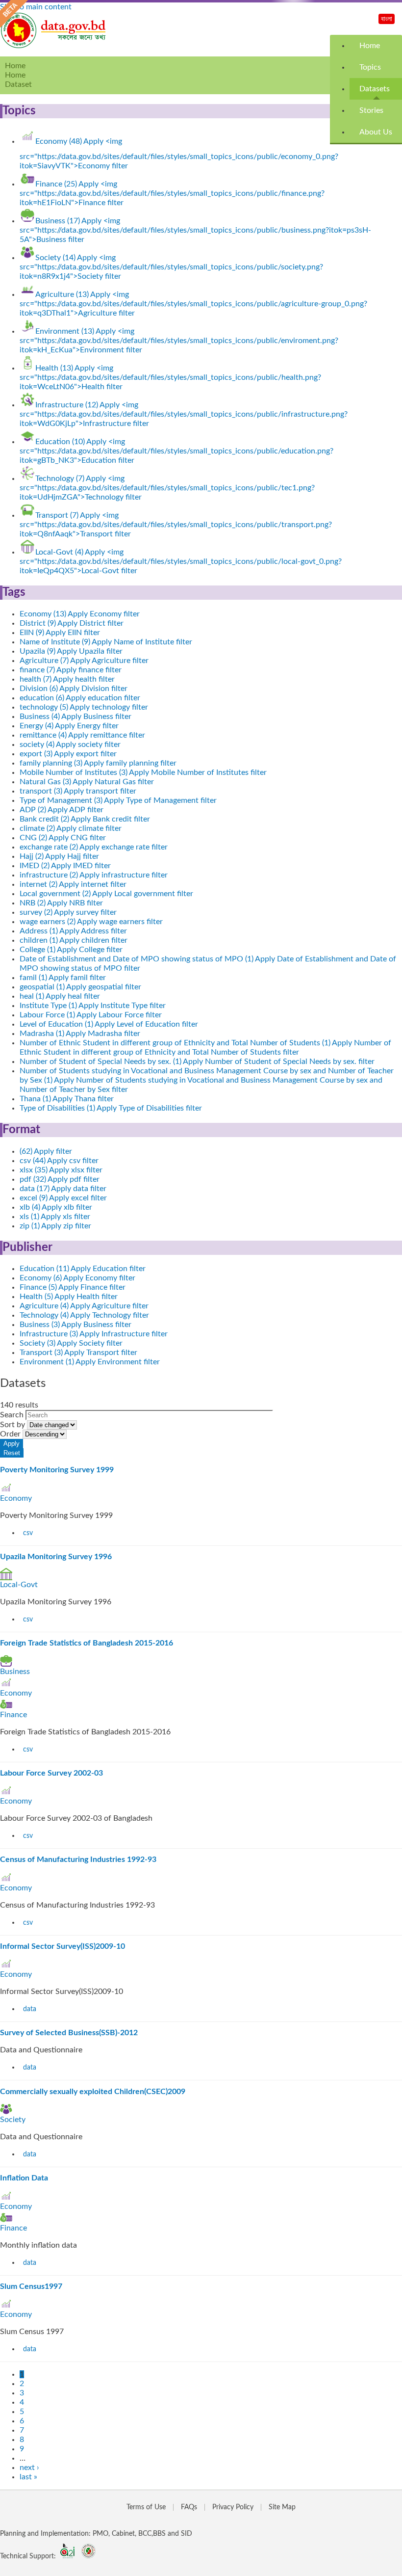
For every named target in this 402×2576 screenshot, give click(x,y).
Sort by (13, 1425)
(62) (46, 1151)
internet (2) (73, 884)
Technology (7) (167, 488)
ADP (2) (62, 810)
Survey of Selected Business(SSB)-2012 (69, 2033)
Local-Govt (19, 1585)
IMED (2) (65, 866)
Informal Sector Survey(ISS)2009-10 (63, 1946)
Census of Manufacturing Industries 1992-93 (78, 1859)
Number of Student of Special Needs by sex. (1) (197, 1062)
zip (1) (55, 1226)
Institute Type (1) (93, 1006)
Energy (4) (69, 726)
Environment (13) (179, 341)
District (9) (72, 623)
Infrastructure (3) (94, 1334)
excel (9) (63, 1198)
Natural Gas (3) (87, 782)
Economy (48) (179, 154)
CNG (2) (63, 838)
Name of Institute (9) (106, 642)
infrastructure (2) (94, 875)
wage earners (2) (91, 922)
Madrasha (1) (80, 1034)
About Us (376, 132)
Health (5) (69, 1297)
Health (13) (170, 377)
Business (15, 1672)
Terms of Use (146, 2507)
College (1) (71, 950)
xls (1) (55, 1217)
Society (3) (71, 1343)
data (30, 2009)
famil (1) (63, 978)
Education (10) (176, 451)
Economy (16, 1498)
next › (29, 2468)
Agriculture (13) (193, 304)
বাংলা (387, 19)
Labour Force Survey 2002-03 (51, 1773)
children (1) (74, 940)
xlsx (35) (61, 1170)
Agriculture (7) (84, 661)
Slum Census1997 (31, 2286)
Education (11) (83, 1269)
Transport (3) (78, 1353)
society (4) (70, 744)
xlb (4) (56, 1207)
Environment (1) (90, 1362)
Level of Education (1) (109, 1024)
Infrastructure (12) (184, 414)
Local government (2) (106, 894)
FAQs (189, 2507)
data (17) (63, 1189)
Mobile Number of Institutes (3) (143, 772)
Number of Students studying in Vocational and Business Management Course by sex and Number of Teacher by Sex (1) (207, 1080)
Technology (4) (84, 1315)
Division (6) (74, 689)
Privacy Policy (233, 2507)
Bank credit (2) (85, 819)
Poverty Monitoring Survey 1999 (57, 1470)
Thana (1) (67, 1099)
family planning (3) (98, 763)
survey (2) (68, 912)
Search (13, 1415)
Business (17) (195, 230)
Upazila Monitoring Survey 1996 (56, 1557)
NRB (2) (61, 903)
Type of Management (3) (118, 800)
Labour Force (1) (91, 1015)
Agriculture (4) (84, 1306)
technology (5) (84, 707)
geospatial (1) (80, 987)
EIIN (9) (60, 633)
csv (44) (59, 1161)
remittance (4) (82, 735)
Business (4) (75, 717)
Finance (13, 1715)
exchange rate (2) (94, 847)
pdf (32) (60, 1179)
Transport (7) (176, 525)
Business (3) (75, 1325)
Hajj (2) (59, 856)
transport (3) (78, 791)
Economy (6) (77, 1278)
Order (11, 1434)
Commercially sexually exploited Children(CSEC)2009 (93, 2092)
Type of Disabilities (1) (111, 1108)
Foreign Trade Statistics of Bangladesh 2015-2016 (87, 1643)
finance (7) (71, 670)
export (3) (68, 754)
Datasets (375, 89)
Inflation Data (24, 2178)
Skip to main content (36, 7)
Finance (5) (73, 1287)
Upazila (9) (71, 651)
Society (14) (171, 267)
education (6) (80, 698)
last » (28, 2477)
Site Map (282, 2507)
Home (370, 46)
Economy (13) (80, 614)
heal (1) (60, 996)
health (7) (67, 679)
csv (28, 1533)
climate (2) (71, 828)
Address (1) (73, 931)
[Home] (54, 46)
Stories (371, 110)
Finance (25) (172, 193)
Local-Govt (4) (181, 561)
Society (13, 2120)
